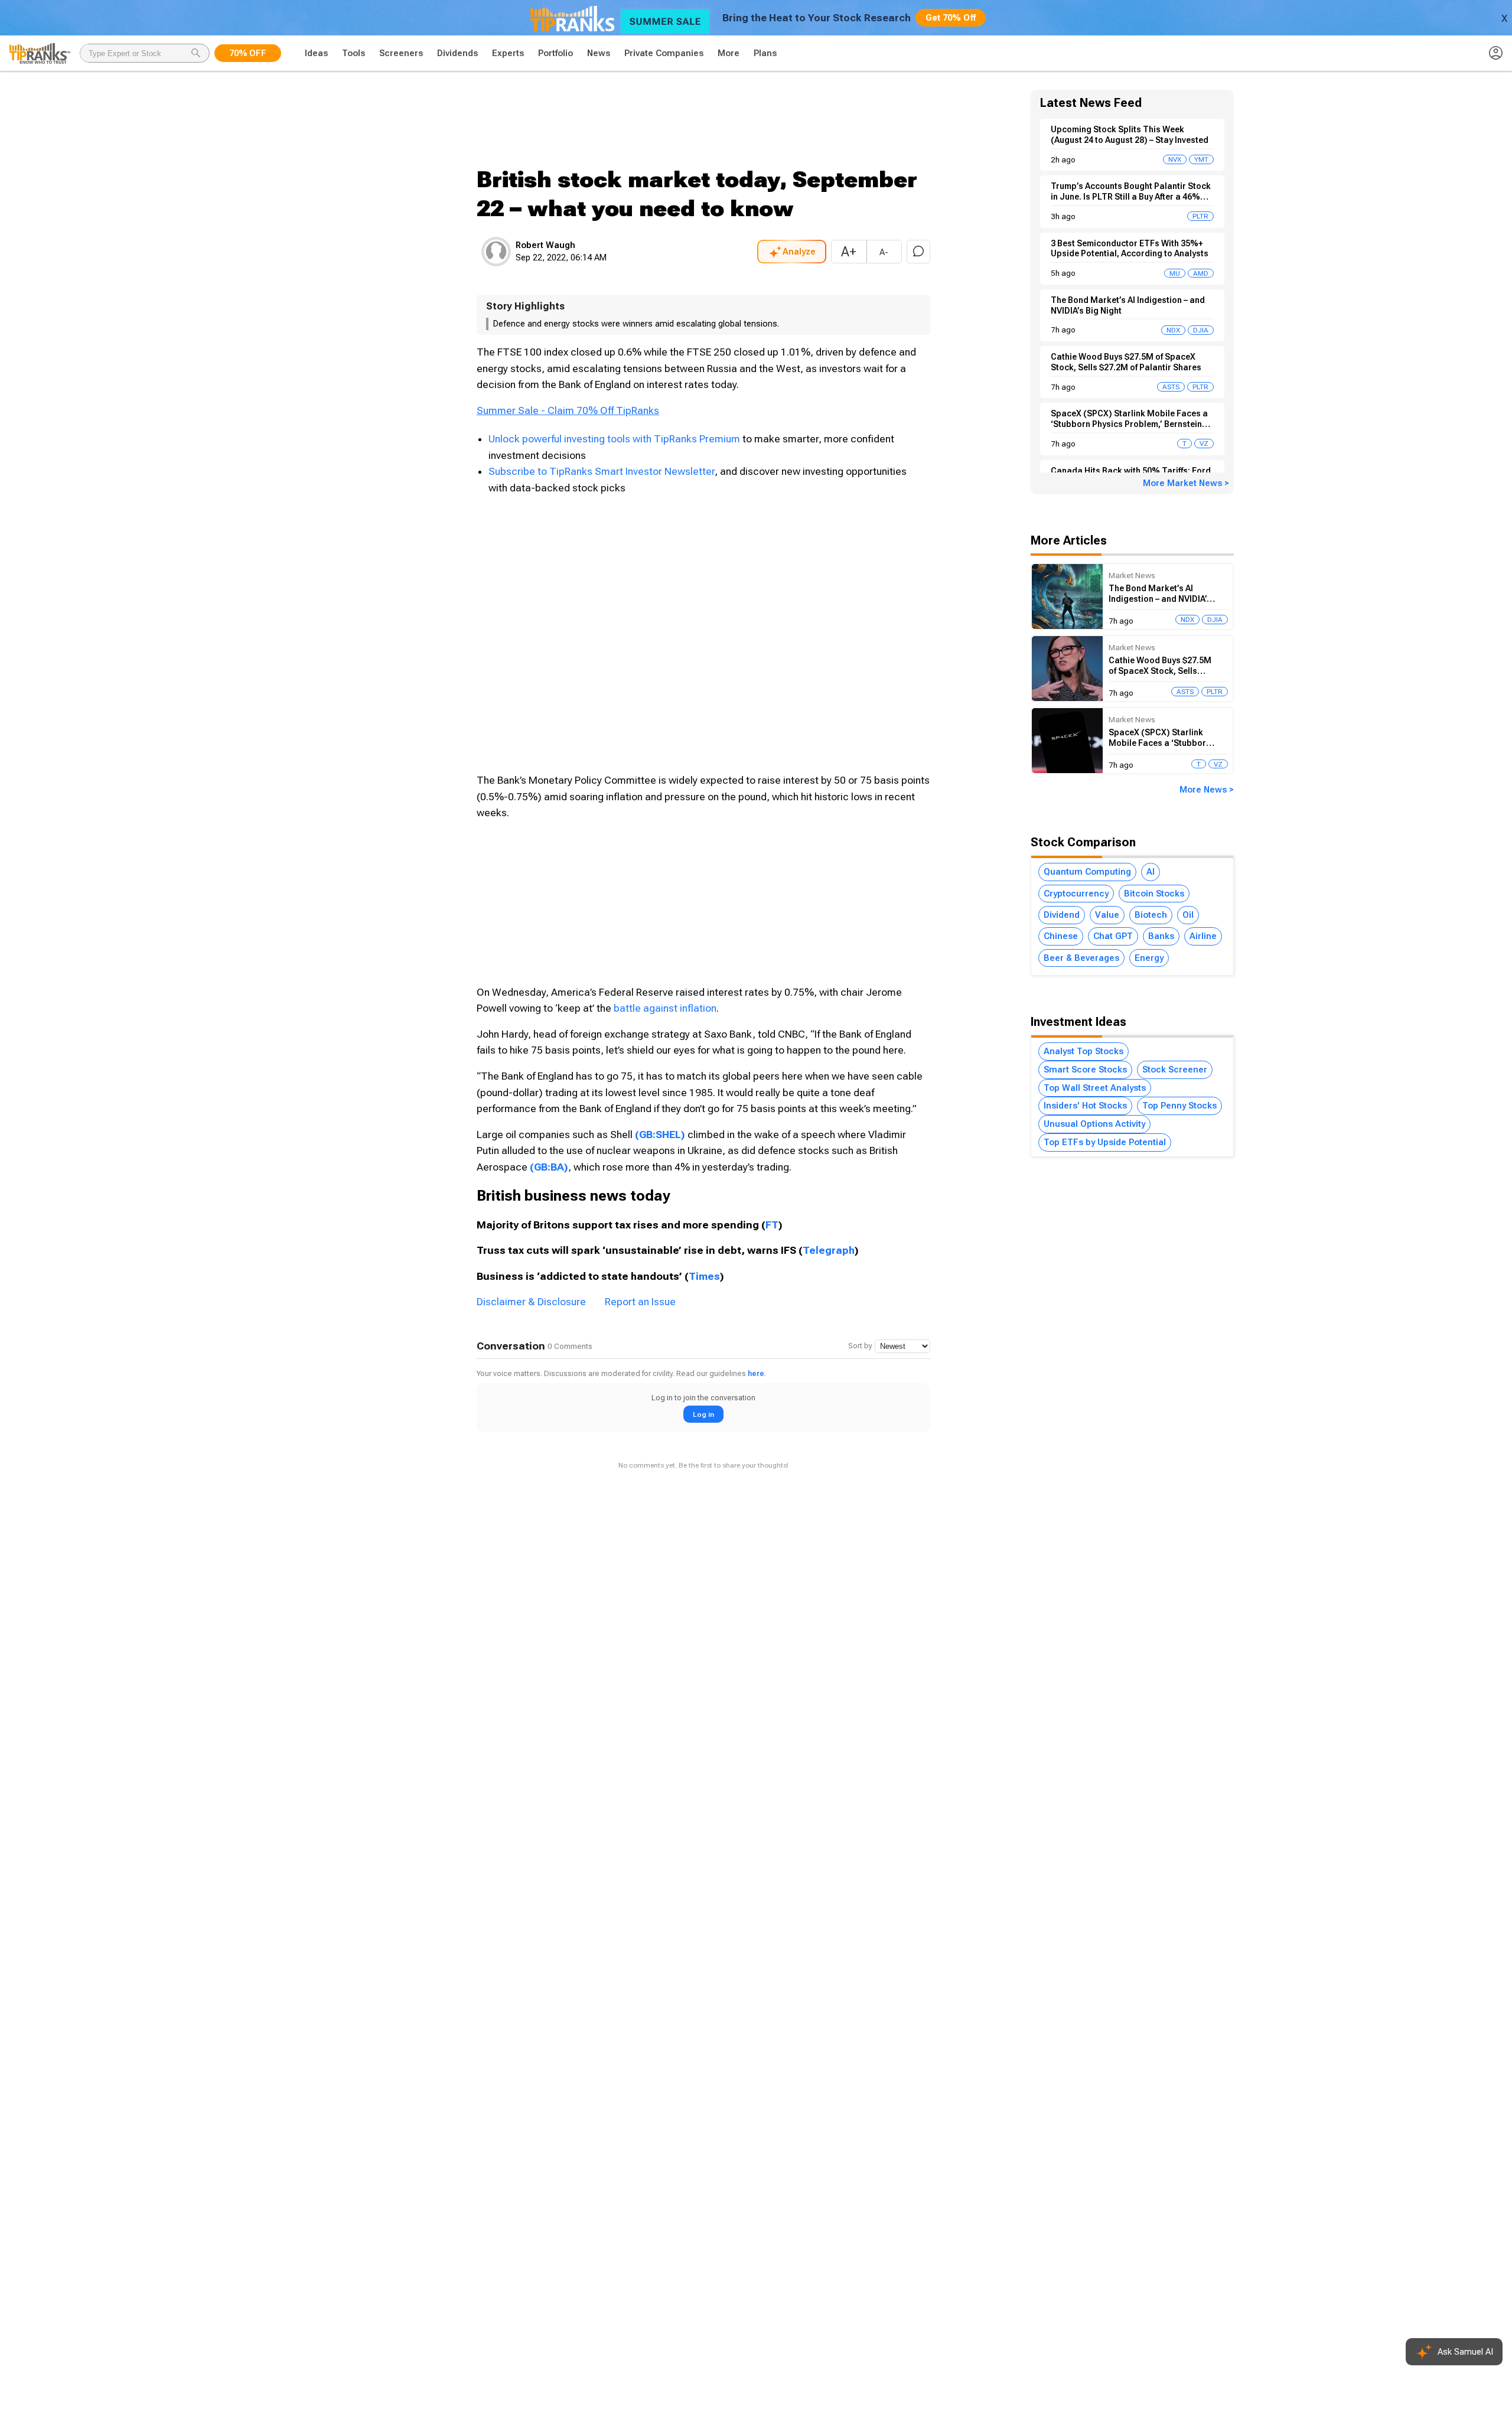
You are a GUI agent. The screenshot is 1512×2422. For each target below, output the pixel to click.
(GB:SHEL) (660, 1135)
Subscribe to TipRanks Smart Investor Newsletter (602, 471)
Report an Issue (640, 1302)
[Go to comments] (918, 252)
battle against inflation (665, 1008)
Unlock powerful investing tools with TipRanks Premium (615, 439)
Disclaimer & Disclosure (531, 1302)
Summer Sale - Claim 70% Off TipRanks (568, 410)
